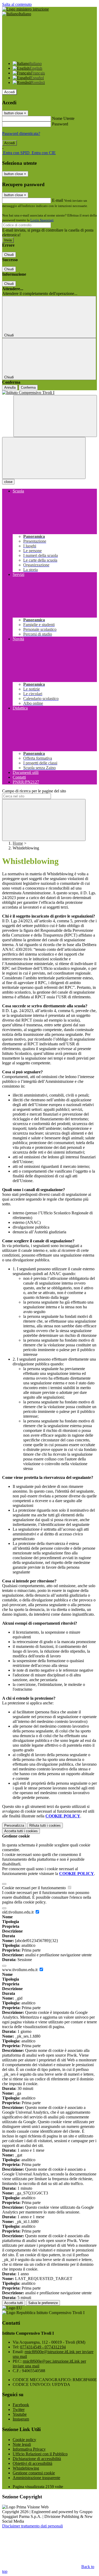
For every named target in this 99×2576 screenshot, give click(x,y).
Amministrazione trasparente (36, 2478)
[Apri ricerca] (55, 416)
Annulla (10, 387)
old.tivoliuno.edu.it (18, 1912)
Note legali (22, 2444)
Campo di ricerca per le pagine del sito (34, 791)
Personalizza (14, 1825)
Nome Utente (63, 118)
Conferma (28, 387)
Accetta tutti (21, 1831)
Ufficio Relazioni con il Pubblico (40, 2454)
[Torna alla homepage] (49, 393)
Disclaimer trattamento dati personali (32, 2526)
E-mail (58, 200)
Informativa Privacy (29, 2449)
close (8, 482)
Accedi (10, 92)
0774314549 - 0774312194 (43, 2347)
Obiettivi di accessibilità (32, 2463)
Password (60, 124)
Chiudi (9, 255)
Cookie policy (24, 2440)
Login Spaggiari (42, 220)
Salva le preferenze (43, 2303)
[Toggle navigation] (44, 458)
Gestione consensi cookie (34, 2473)
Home (18, 843)
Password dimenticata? (21, 133)
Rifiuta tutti (45, 1825)
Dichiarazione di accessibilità (37, 2459)
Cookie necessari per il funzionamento (34, 1888)
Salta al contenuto (17, 4)
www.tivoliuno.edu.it (20, 1970)
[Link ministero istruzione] (25, 9)
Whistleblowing (26, 2468)
